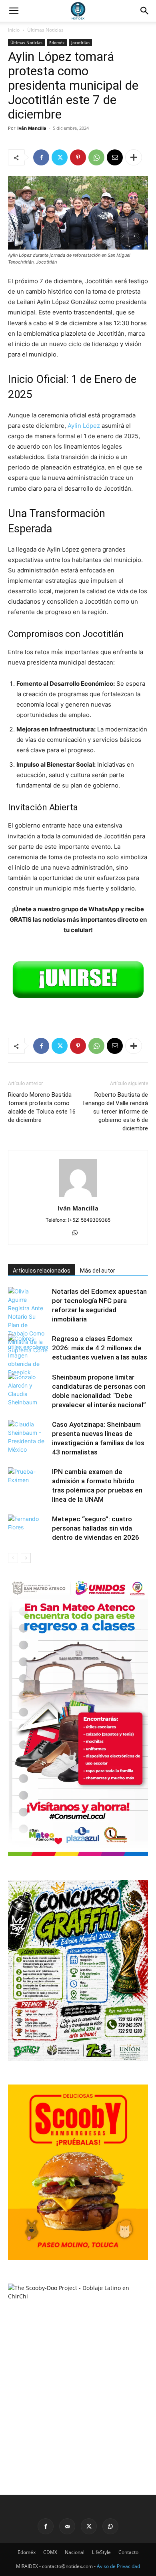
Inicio (14, 30)
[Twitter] (60, 157)
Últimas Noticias (45, 30)
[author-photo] (78, 1197)
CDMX (50, 2552)
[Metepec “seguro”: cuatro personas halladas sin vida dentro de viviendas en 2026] (28, 1528)
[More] (134, 157)
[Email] (115, 157)
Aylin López (84, 426)
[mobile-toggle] (14, 11)
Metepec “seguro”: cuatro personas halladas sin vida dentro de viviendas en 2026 (96, 1528)
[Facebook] (41, 157)
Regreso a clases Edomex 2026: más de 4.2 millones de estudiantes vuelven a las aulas (100, 1348)
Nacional (75, 2552)
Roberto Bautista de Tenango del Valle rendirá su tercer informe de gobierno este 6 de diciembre (115, 1112)
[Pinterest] (78, 157)
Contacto (128, 2552)
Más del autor (98, 1271)
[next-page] (26, 1558)
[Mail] (67, 2526)
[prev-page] (13, 1558)
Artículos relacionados (42, 1271)
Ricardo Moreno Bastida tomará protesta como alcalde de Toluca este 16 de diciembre (42, 1107)
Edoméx (57, 42)
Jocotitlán (80, 42)
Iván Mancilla (32, 128)
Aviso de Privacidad (118, 2566)
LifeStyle (101, 2552)
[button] (145, 11)
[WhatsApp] (96, 157)
